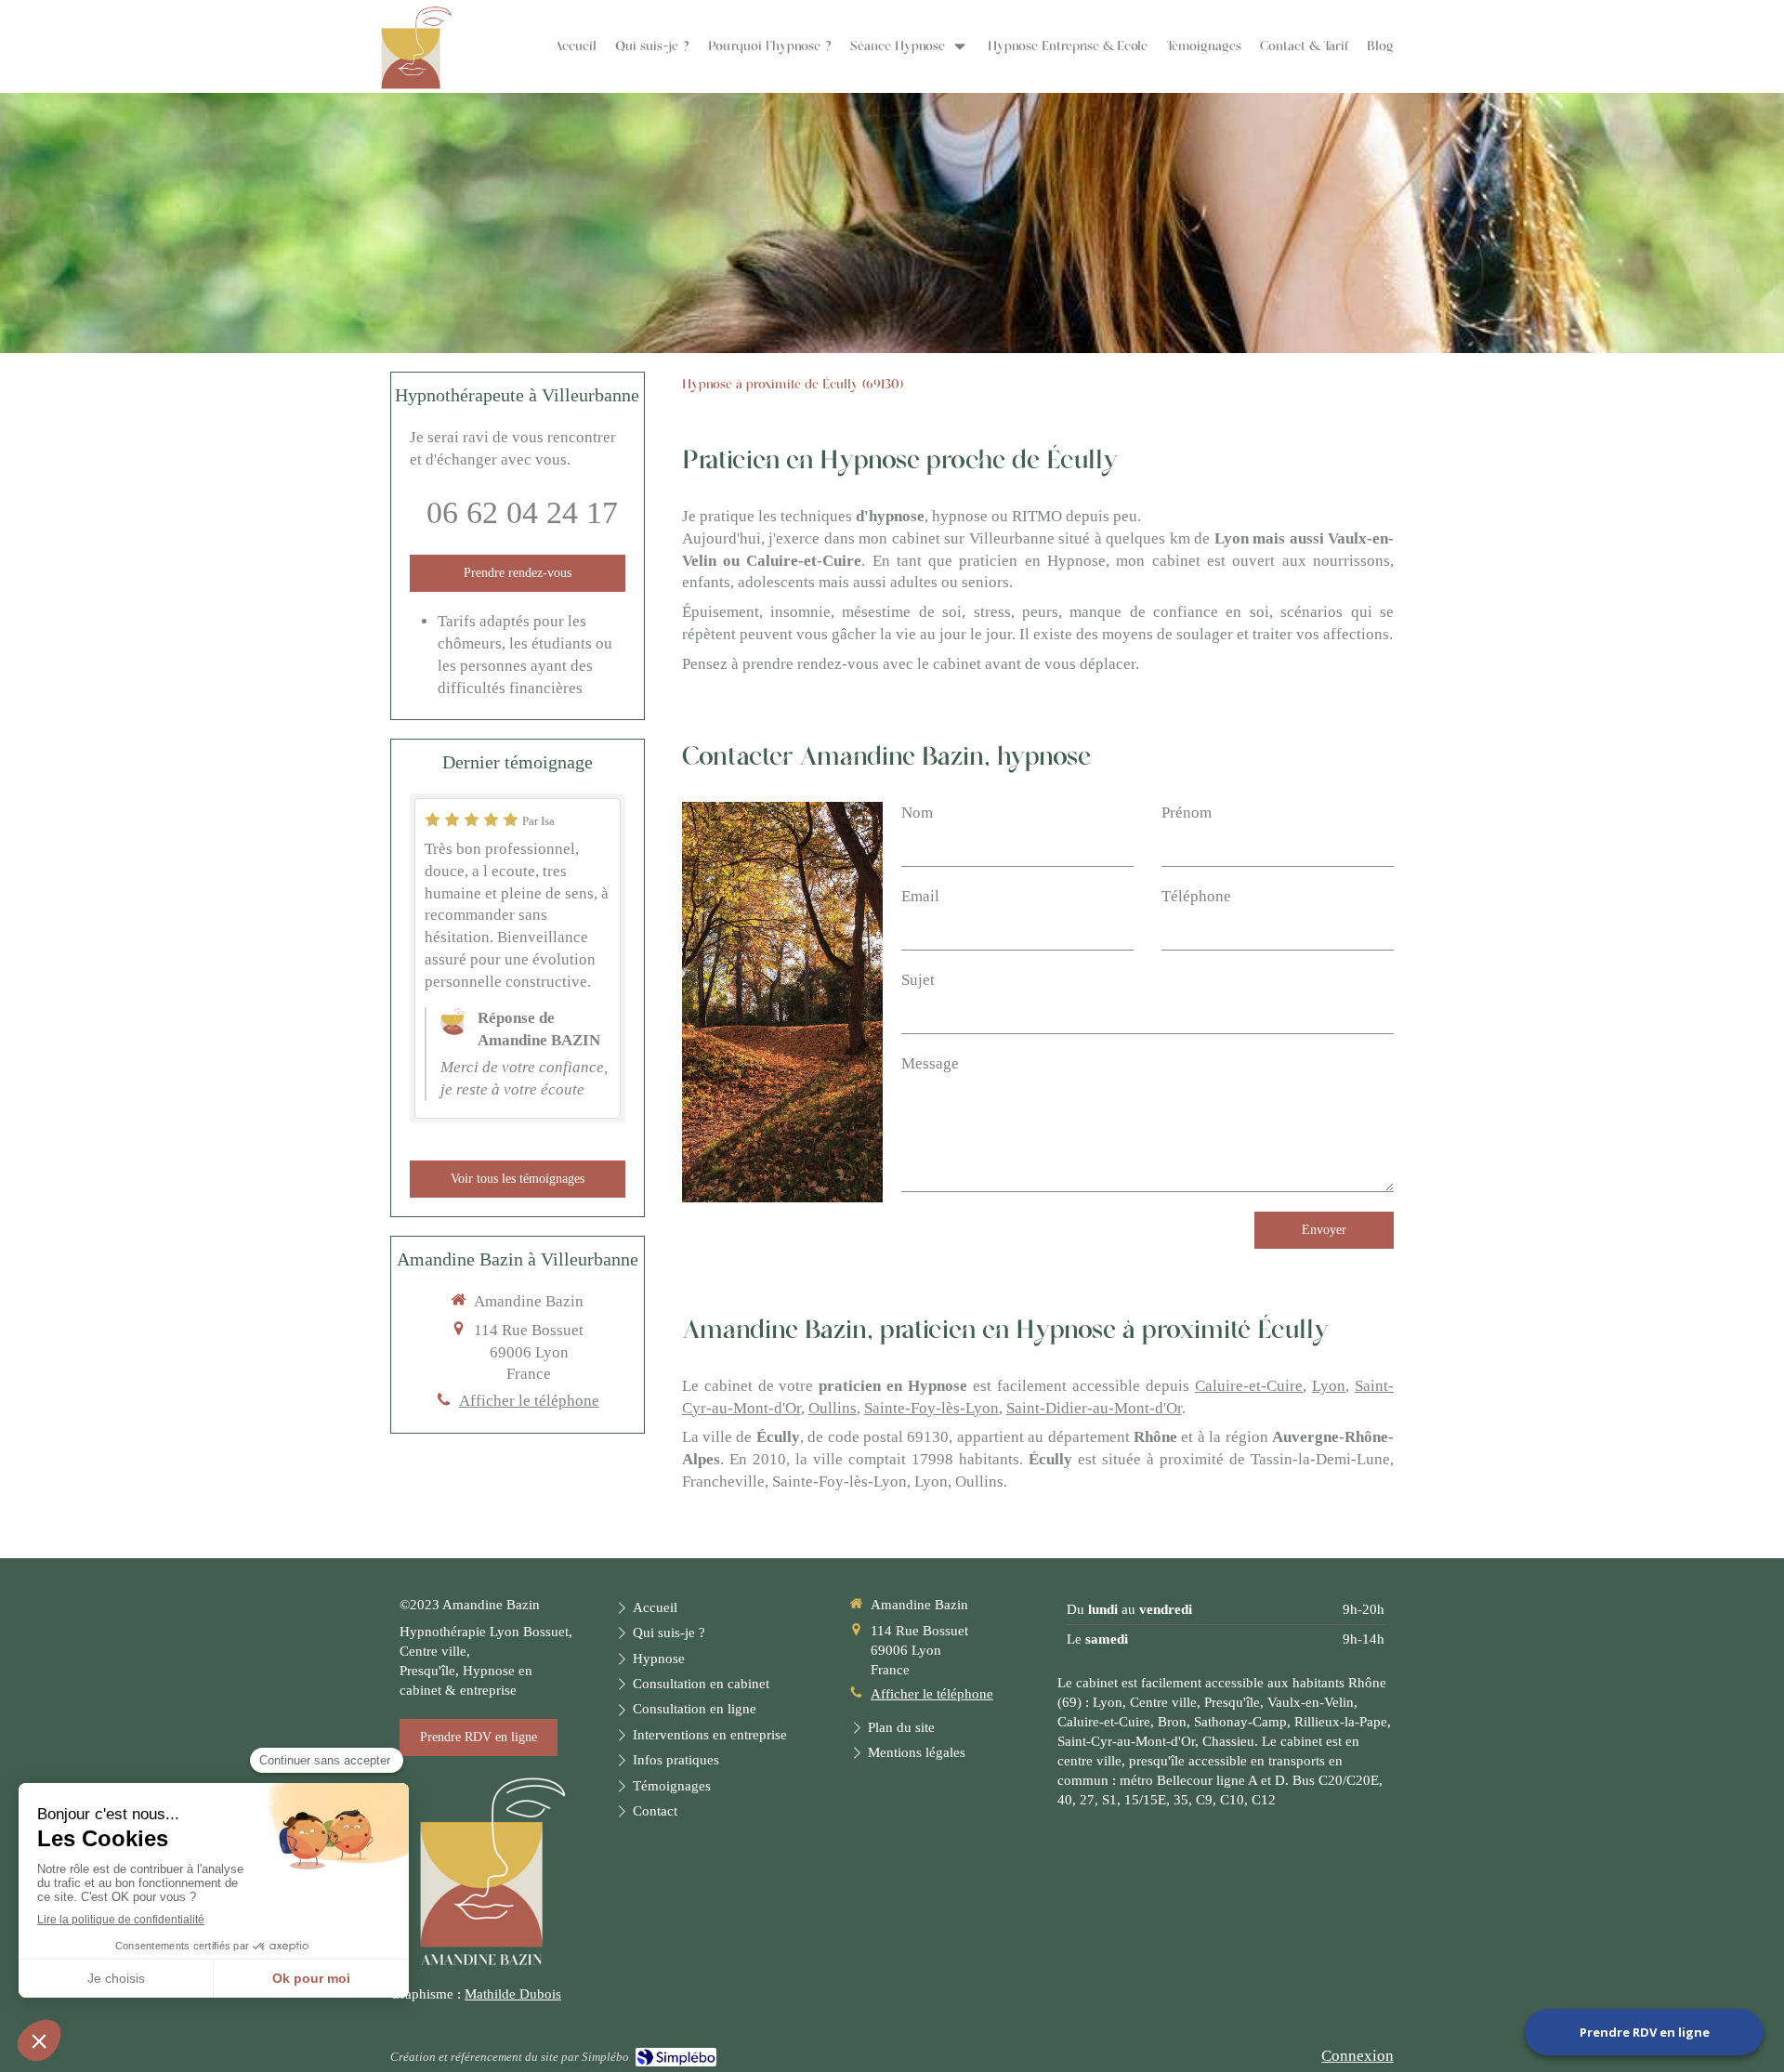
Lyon (1329, 1386)
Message (930, 1063)
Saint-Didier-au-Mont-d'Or (1094, 1408)
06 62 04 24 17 (522, 512)
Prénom (1187, 813)
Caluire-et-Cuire (1249, 1386)
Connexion (1358, 2056)
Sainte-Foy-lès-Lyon (931, 1408)
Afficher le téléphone (529, 1401)
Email (920, 896)
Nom (917, 813)
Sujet (918, 980)
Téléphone (1196, 896)
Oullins (833, 1408)
